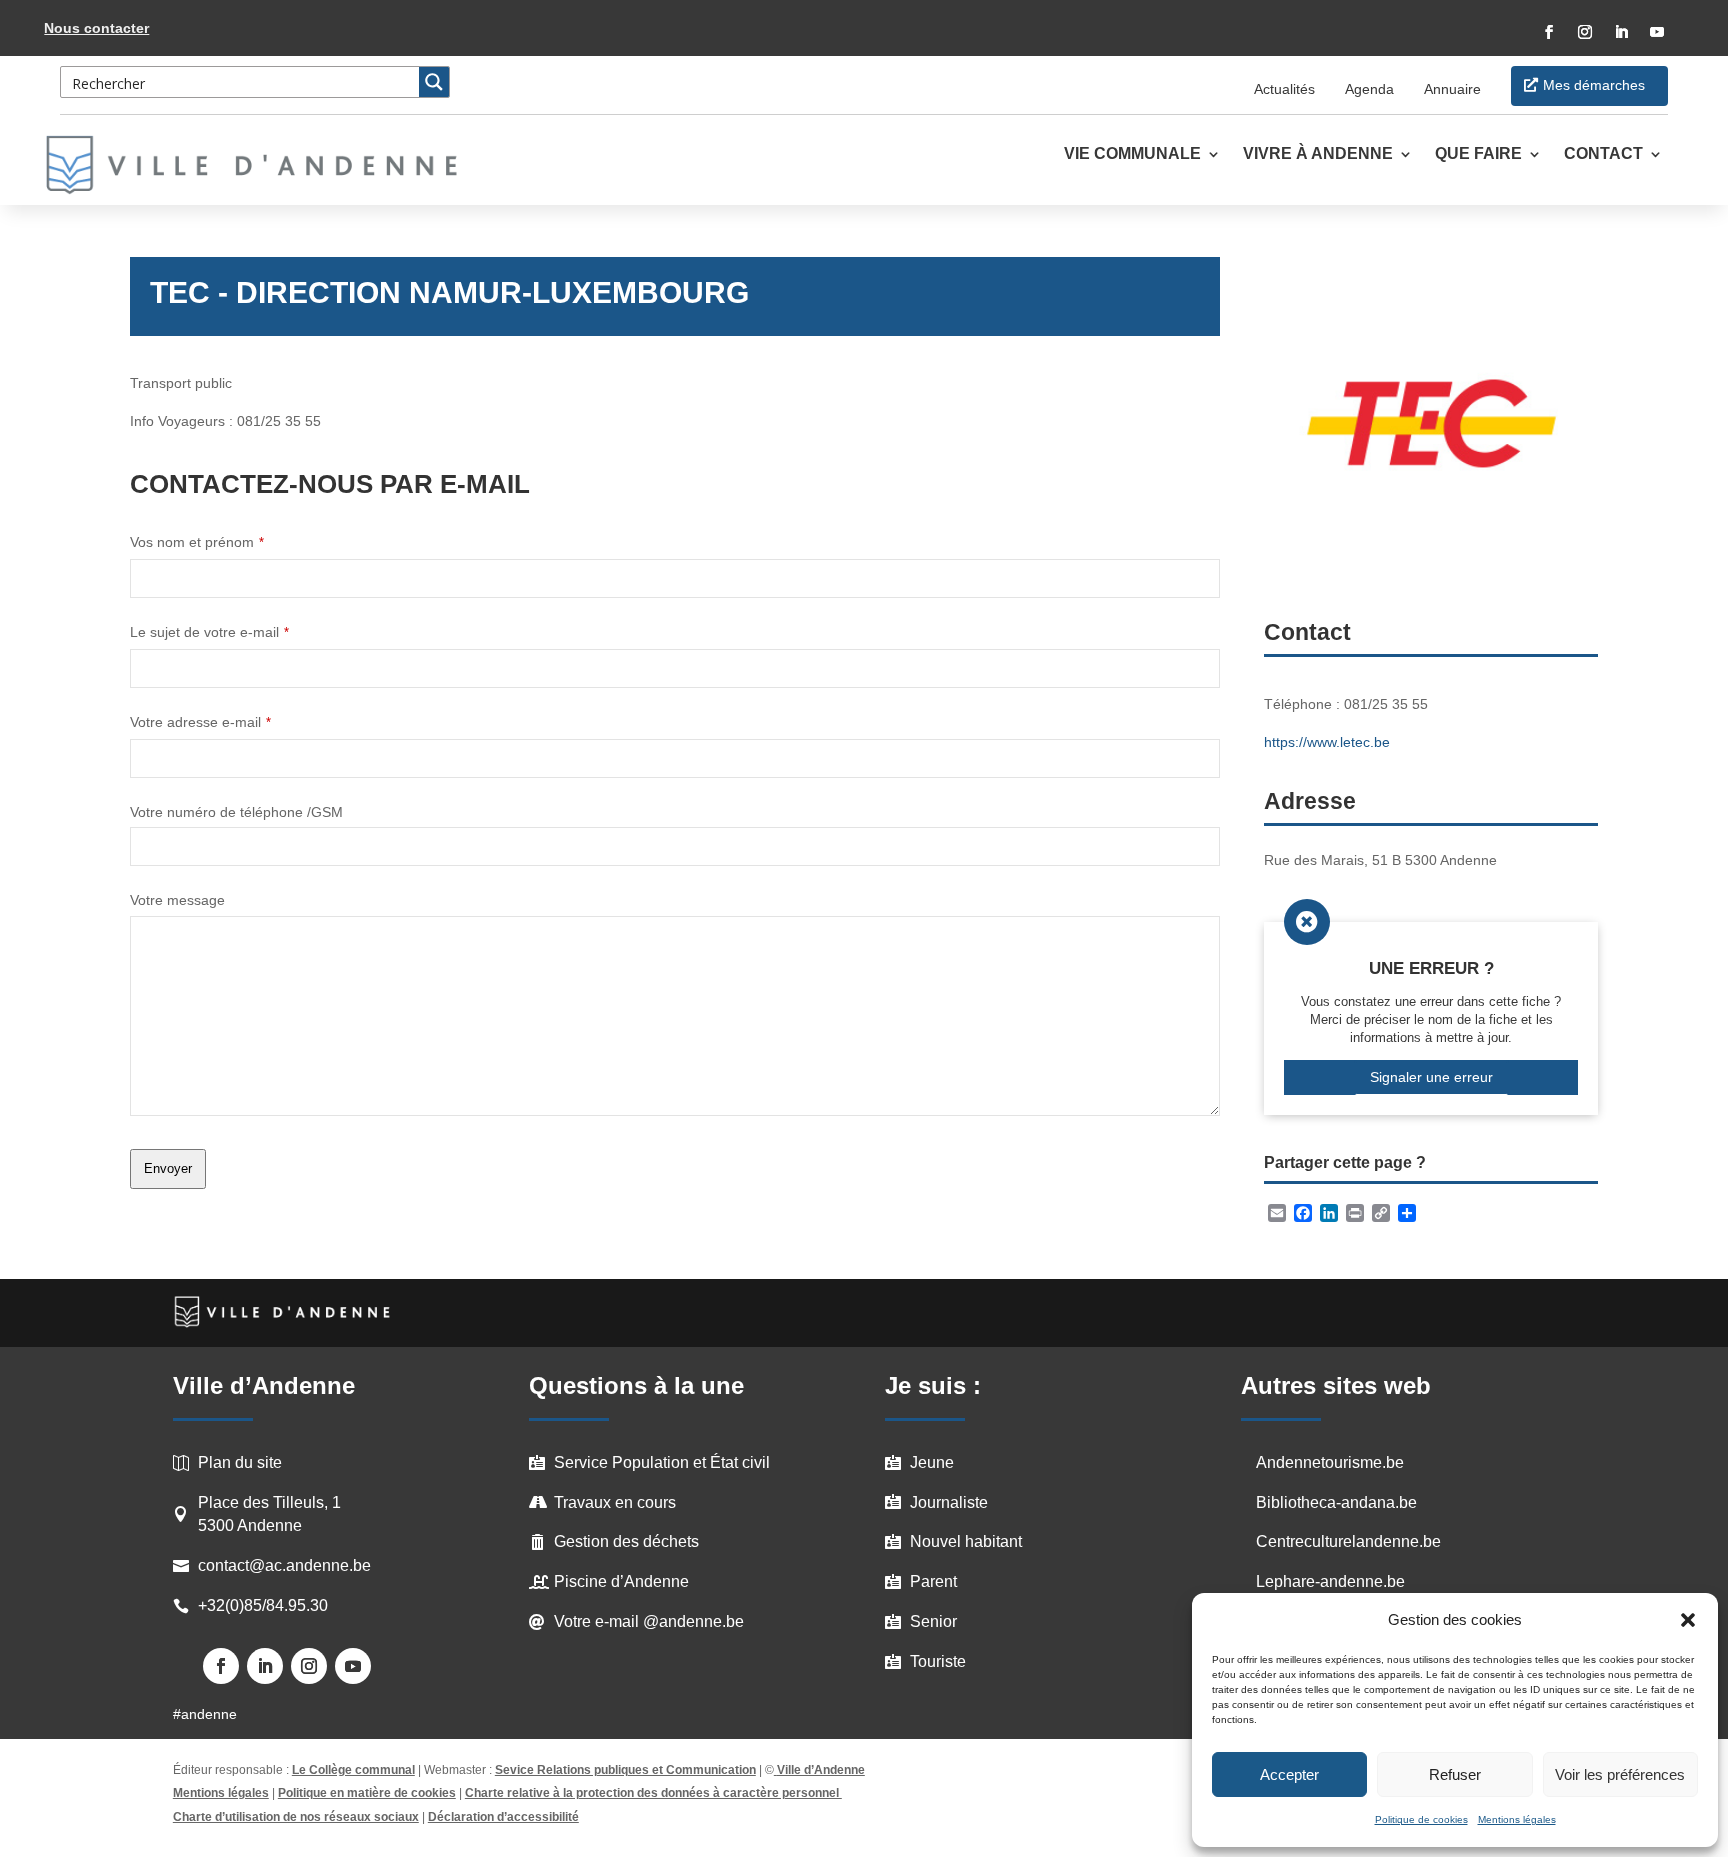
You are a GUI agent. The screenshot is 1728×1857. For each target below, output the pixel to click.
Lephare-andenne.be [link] (1330, 1581)
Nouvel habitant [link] (966, 1541)
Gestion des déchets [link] (626, 1541)
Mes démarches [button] (1594, 85)
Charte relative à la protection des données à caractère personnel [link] (653, 1793)
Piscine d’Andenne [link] (621, 1581)
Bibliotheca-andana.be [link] (1336, 1502)
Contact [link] (1603, 154)
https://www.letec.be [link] (1327, 742)
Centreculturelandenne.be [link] (1348, 1541)
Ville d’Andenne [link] (821, 1770)
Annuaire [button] (1452, 89)
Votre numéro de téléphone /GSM (236, 812)
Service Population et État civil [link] (662, 1462)
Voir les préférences (1620, 1774)
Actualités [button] (1284, 89)
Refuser (1455, 1774)
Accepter (1289, 1774)
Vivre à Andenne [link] (1318, 154)
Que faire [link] (1478, 154)
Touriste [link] (938, 1661)
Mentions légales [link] (1517, 1819)
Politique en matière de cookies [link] (367, 1793)
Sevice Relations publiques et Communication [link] (625, 1770)
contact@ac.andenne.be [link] (284, 1565)
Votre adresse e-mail (200, 722)
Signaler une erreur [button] (1431, 1077)
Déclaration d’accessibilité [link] (503, 1817)
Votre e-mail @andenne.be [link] (649, 1621)
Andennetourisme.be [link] (1330, 1462)
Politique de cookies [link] (1421, 1819)
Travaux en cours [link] (615, 1502)
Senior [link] (933, 1621)
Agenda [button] (1369, 89)
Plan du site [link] (240, 1462)
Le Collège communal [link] (353, 1770)
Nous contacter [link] (96, 28)
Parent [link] (933, 1581)
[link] (263, 165)
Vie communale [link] (1132, 154)
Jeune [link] (932, 1462)
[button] (1688, 1620)
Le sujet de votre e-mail (209, 632)
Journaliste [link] (949, 1502)
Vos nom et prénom (197, 542)
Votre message (177, 900)
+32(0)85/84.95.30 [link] (263, 1605)
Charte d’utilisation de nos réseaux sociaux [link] (296, 1817)
